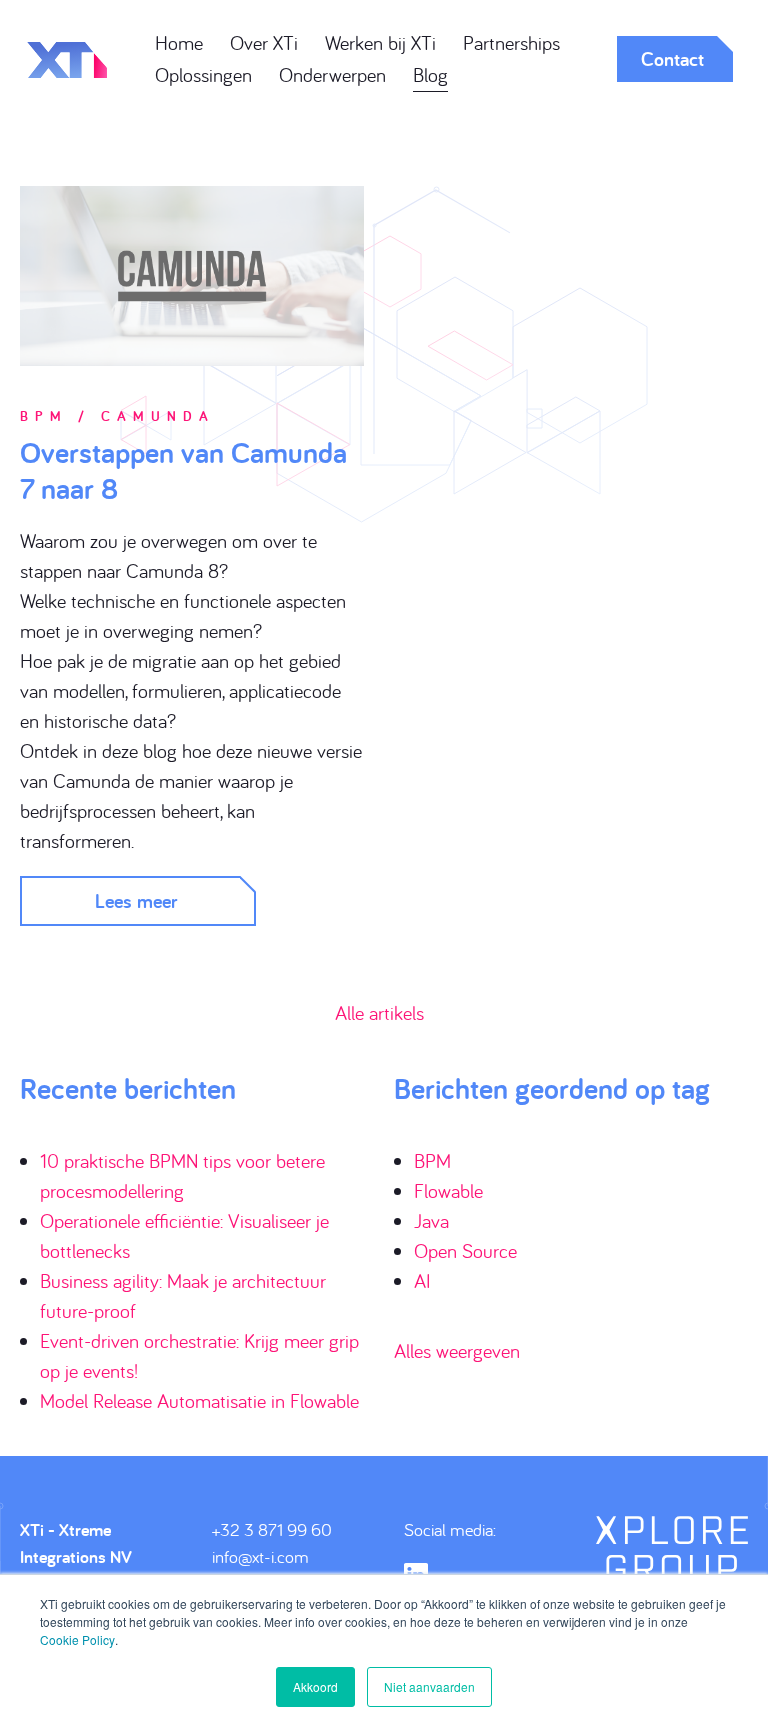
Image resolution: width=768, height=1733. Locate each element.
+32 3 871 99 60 (272, 1529)
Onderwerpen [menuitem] (332, 74)
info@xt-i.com (260, 1556)
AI (422, 1280)
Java (431, 1220)
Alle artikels (379, 1012)
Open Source (465, 1250)
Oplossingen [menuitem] (203, 74)
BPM (44, 416)
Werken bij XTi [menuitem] (380, 42)
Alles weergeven (457, 1350)
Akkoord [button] (315, 1686)
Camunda (158, 416)
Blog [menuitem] (430, 74)
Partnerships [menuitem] (511, 42)
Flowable (448, 1190)
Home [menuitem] (179, 42)
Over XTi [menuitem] (264, 42)
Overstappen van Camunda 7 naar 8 (183, 470)
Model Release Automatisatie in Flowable (199, 1400)
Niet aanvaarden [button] (429, 1686)
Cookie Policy (77, 1639)
